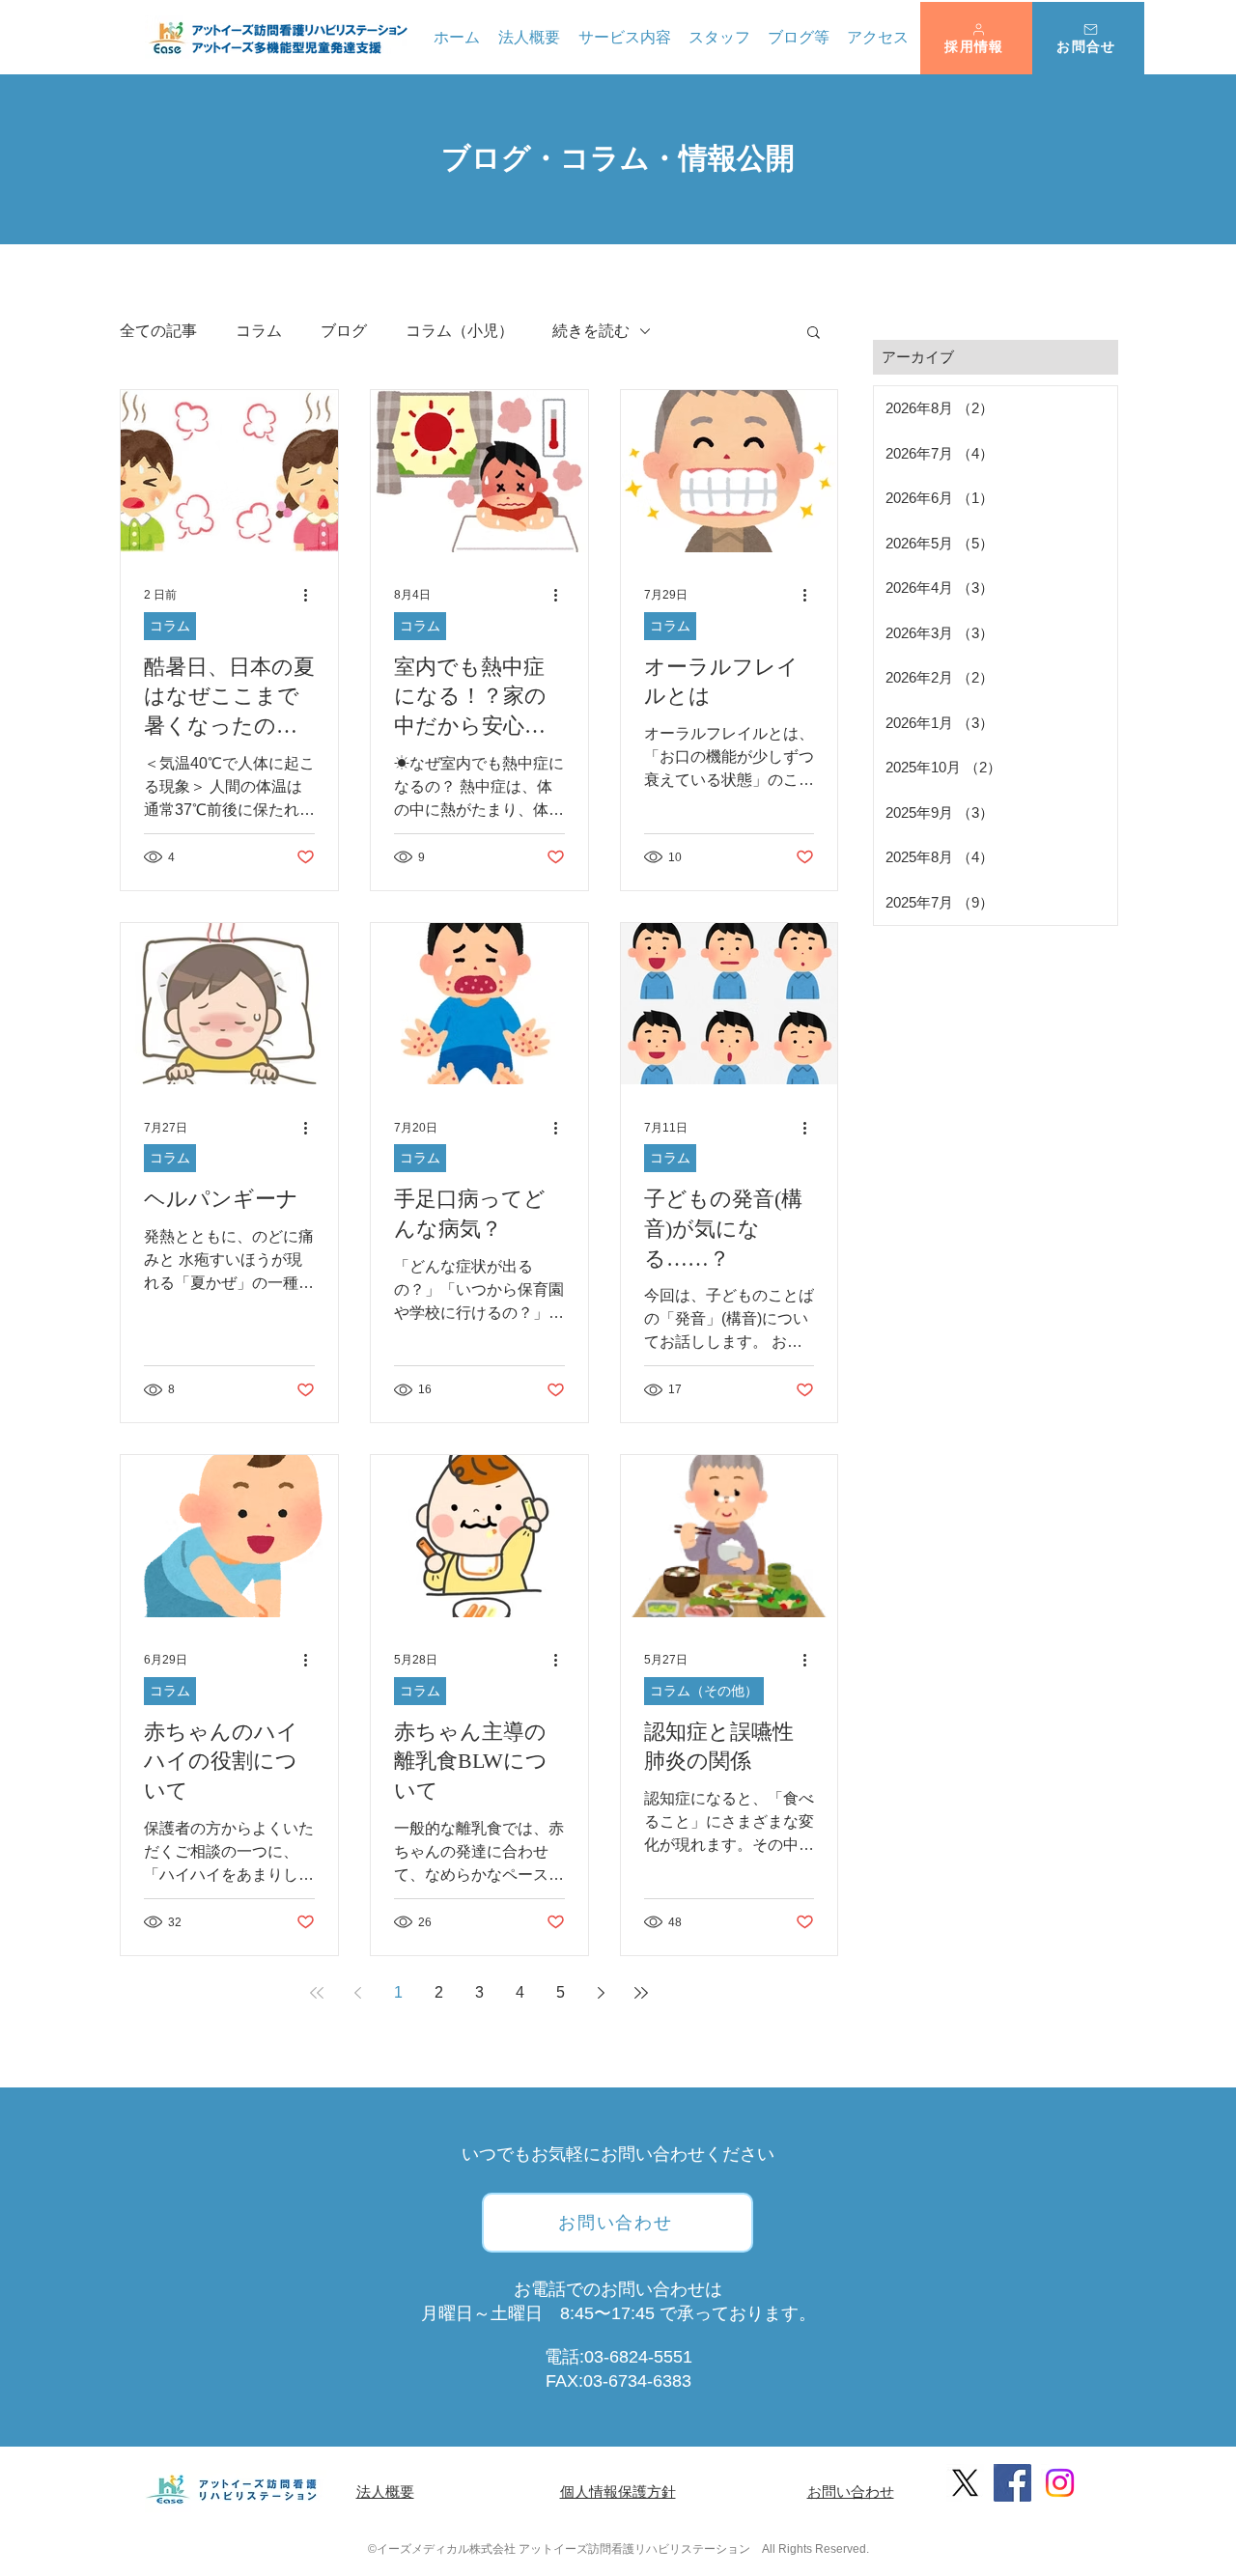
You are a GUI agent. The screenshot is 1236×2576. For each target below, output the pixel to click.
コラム (259, 331)
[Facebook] (1012, 2483)
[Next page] (601, 1993)
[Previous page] (357, 1993)
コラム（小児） (460, 331)
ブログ (344, 331)
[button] (976, 38)
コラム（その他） (704, 1691)
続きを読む (591, 331)
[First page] (317, 1993)
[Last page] (641, 1993)
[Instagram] (1060, 2483)
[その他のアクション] (312, 596)
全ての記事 (158, 331)
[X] (965, 2483)
